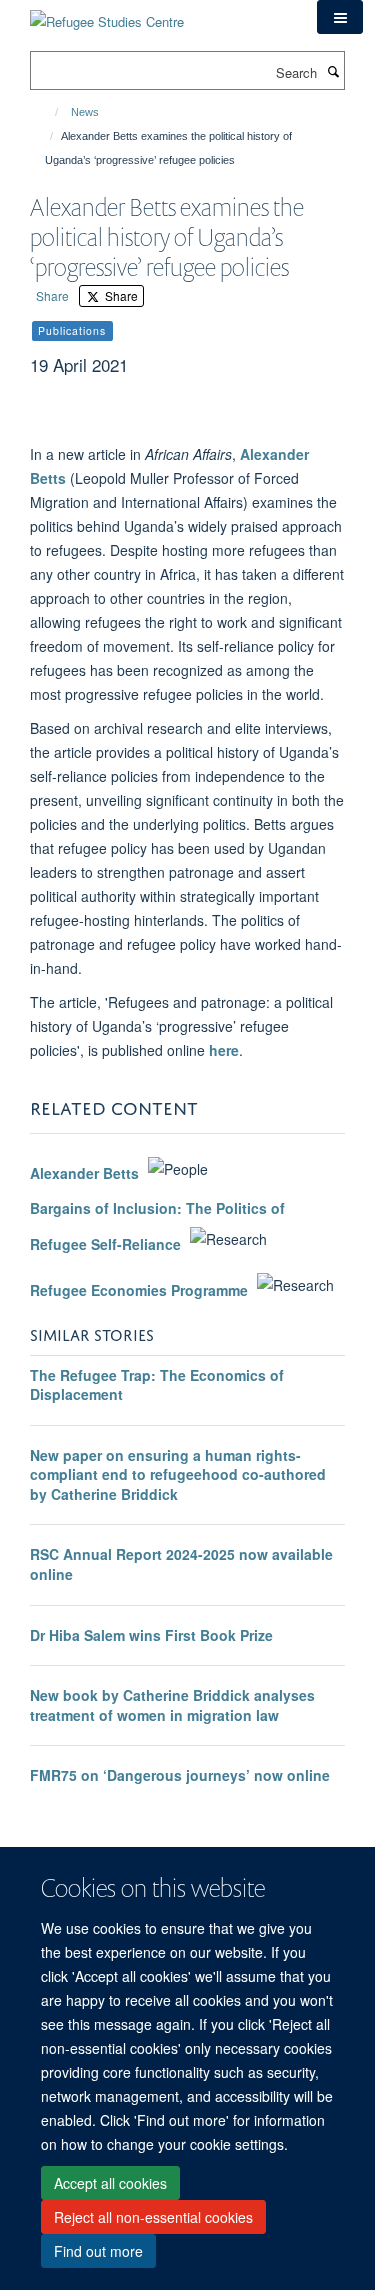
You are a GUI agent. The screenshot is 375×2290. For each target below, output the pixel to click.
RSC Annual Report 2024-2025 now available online (181, 1564)
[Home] (47, 112)
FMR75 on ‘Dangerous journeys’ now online (180, 1775)
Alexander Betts (86, 1174)
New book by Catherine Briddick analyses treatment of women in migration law (172, 1705)
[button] (340, 17)
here (224, 1050)
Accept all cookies (110, 2183)
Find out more (98, 2251)
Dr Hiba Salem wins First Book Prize (151, 1635)
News (85, 112)
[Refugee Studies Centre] (107, 14)
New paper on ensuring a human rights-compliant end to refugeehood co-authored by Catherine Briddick (178, 1474)
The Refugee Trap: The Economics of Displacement (157, 1385)
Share (52, 295)
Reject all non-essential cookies (153, 2217)
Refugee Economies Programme (139, 1290)
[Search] (333, 71)
